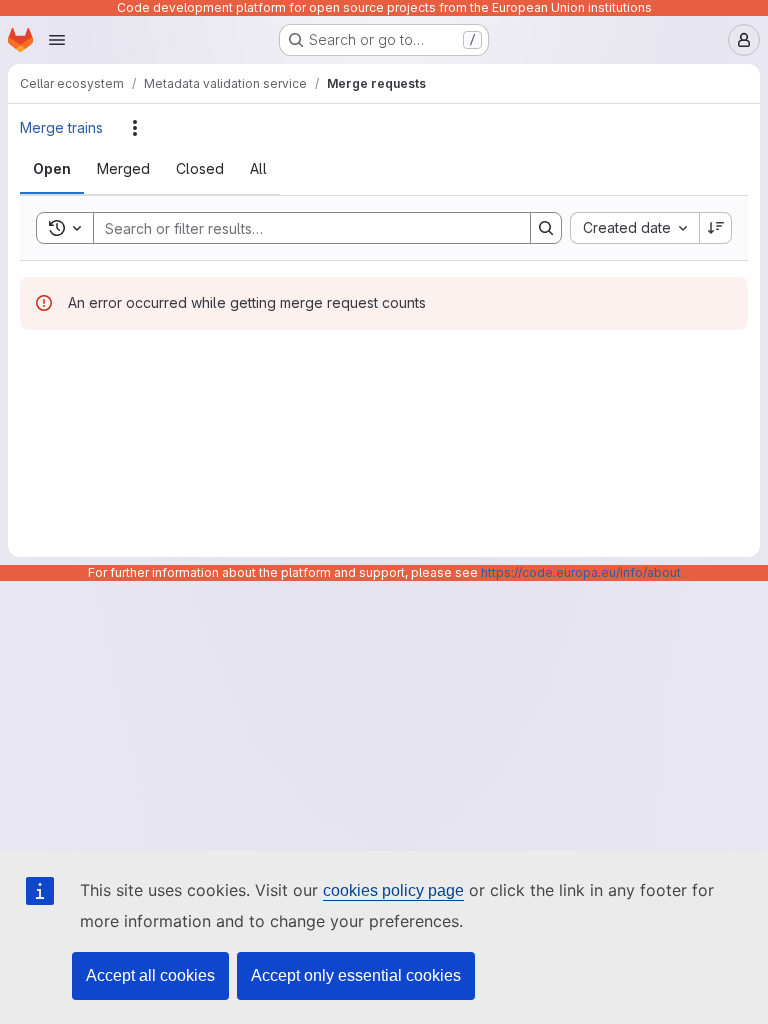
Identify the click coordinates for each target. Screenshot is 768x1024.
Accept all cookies (150, 975)
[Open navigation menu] (57, 40)
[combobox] (634, 228)
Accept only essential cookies (356, 975)
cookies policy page (393, 890)
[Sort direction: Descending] (716, 228)
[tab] (52, 169)
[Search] (546, 228)
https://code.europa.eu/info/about (581, 572)
